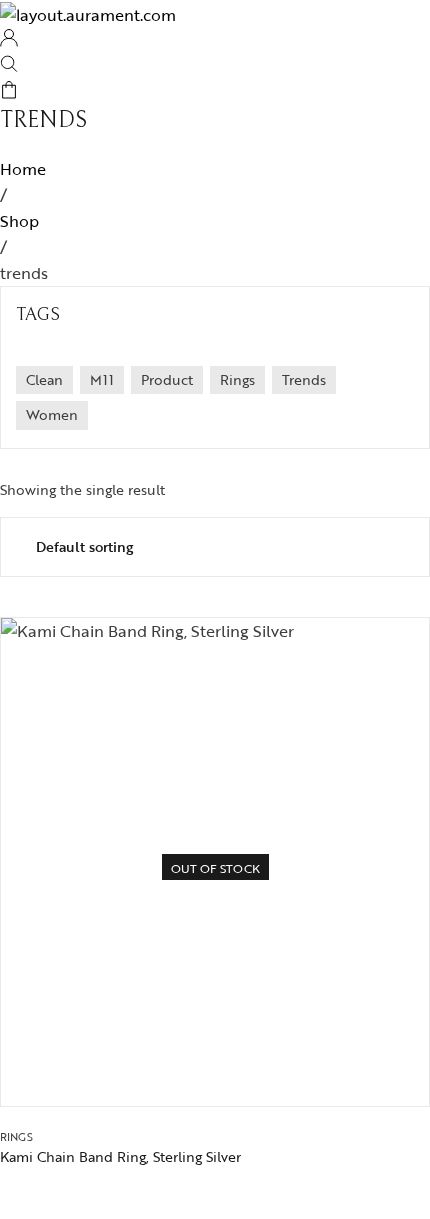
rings (237, 379)
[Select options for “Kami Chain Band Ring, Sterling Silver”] (265, 1071)
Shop (19, 221)
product (167, 379)
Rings (16, 1137)
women (52, 414)
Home (23, 169)
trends (304, 379)
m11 (102, 379)
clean (44, 379)
